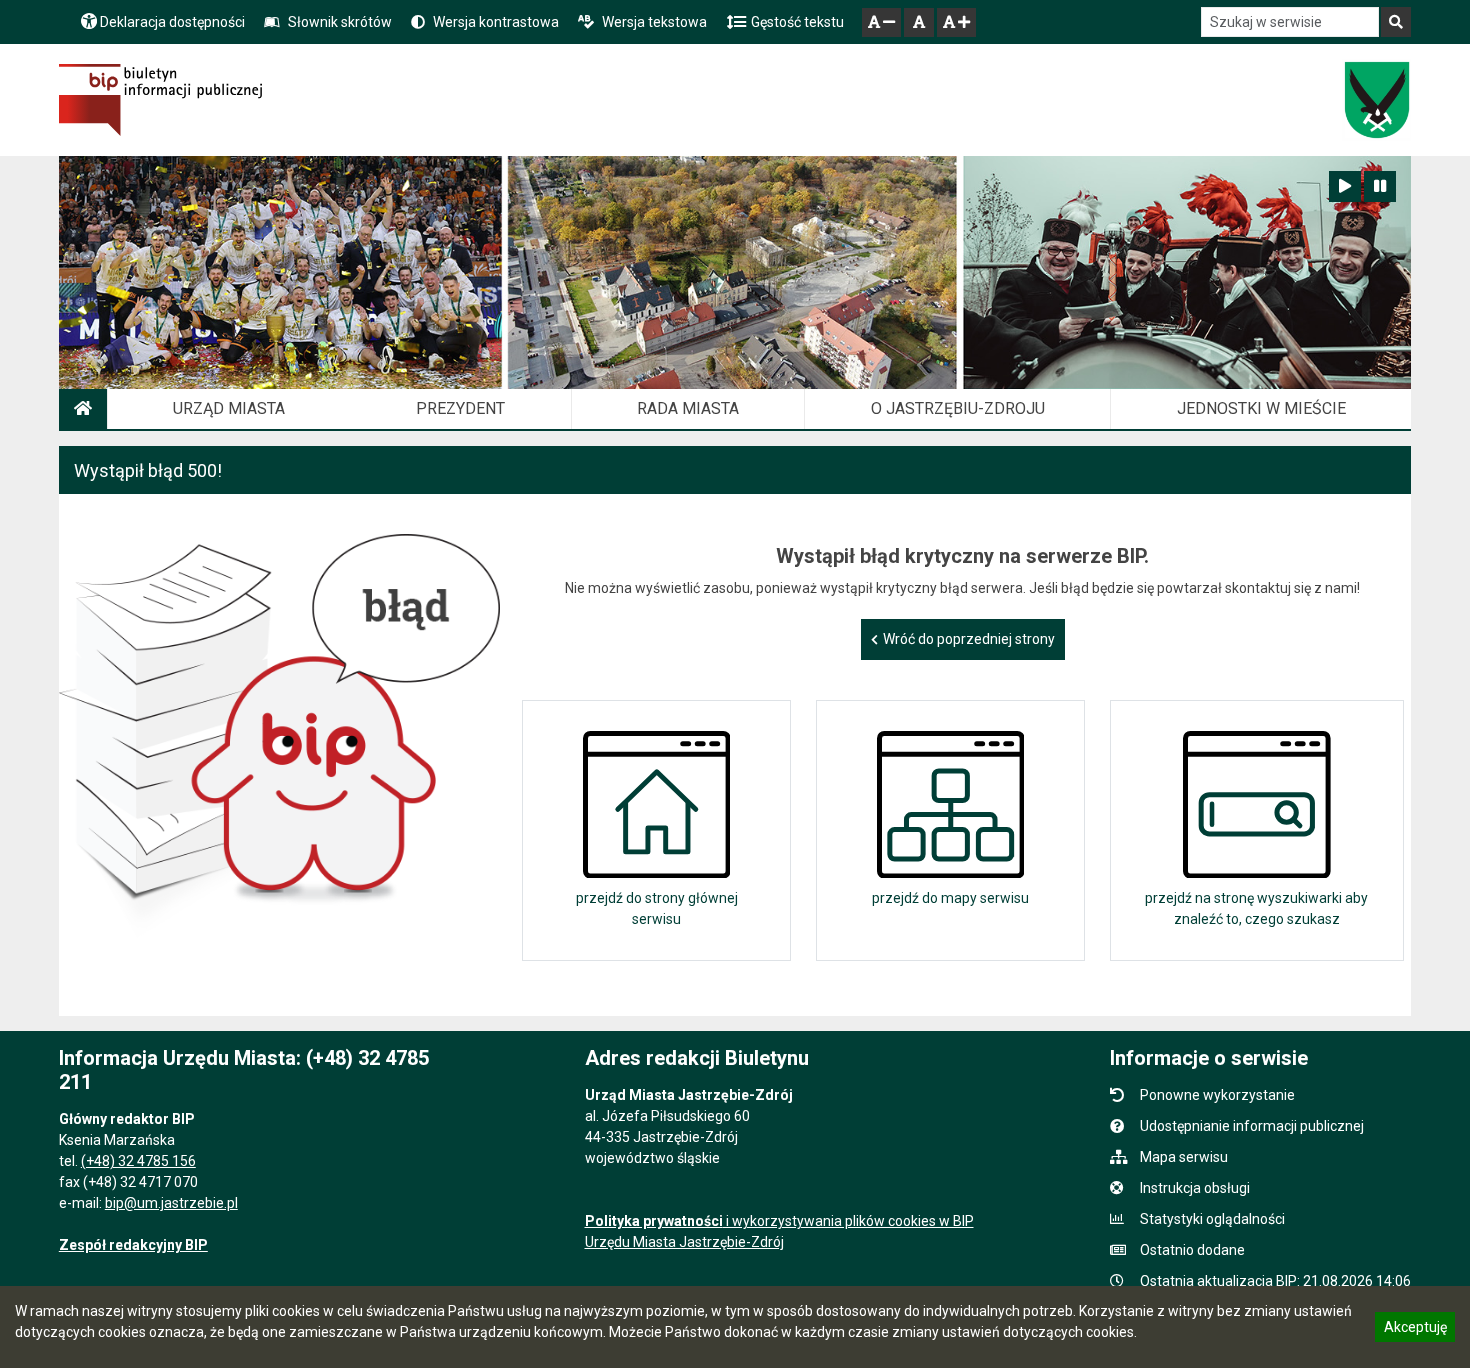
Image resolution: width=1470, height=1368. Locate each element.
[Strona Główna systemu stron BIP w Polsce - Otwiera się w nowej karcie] (160, 100)
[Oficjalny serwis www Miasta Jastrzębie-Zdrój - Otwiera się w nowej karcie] (1376, 100)
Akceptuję (1415, 1330)
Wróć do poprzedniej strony (969, 639)
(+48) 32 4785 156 (138, 1161)
